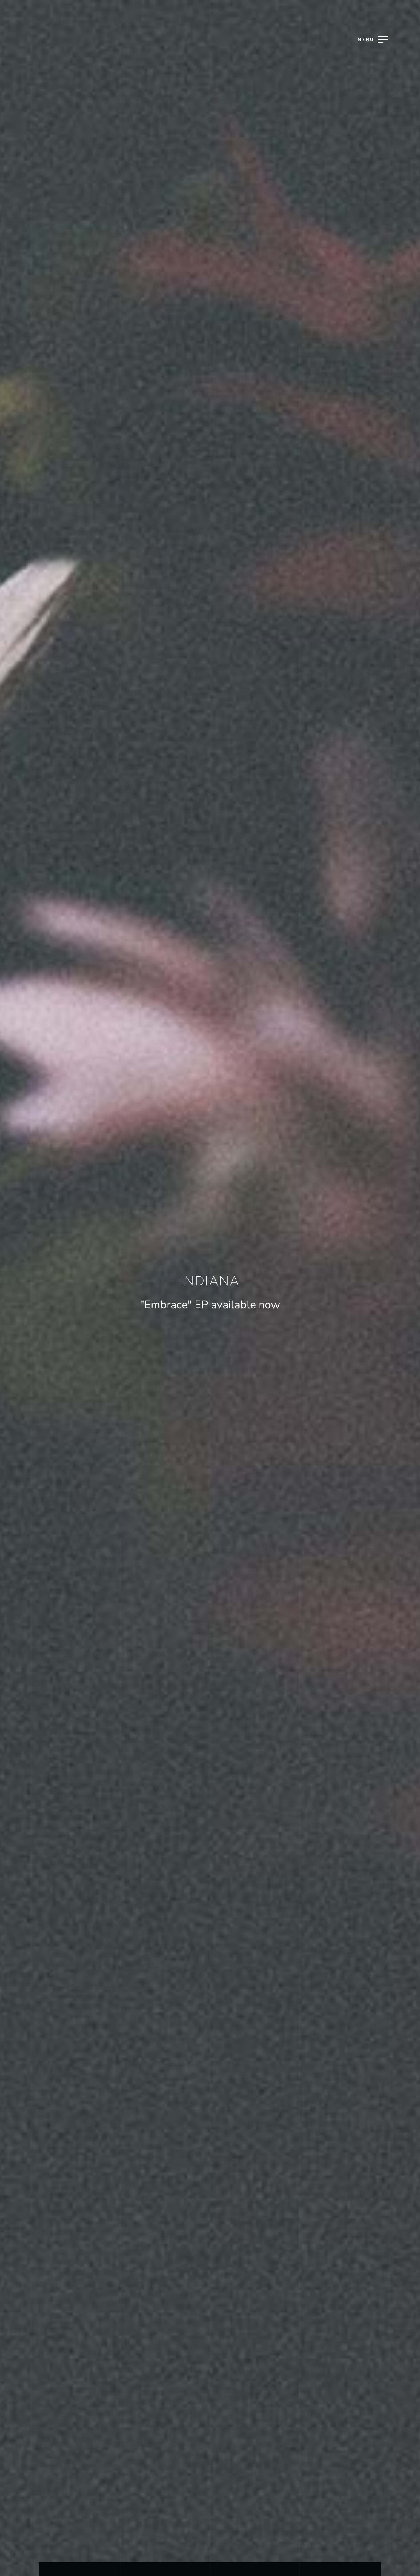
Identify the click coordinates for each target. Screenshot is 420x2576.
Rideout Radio (209, 1287)
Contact (209, 1330)
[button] (345, 292)
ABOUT (209, 1309)
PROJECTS (209, 1265)
